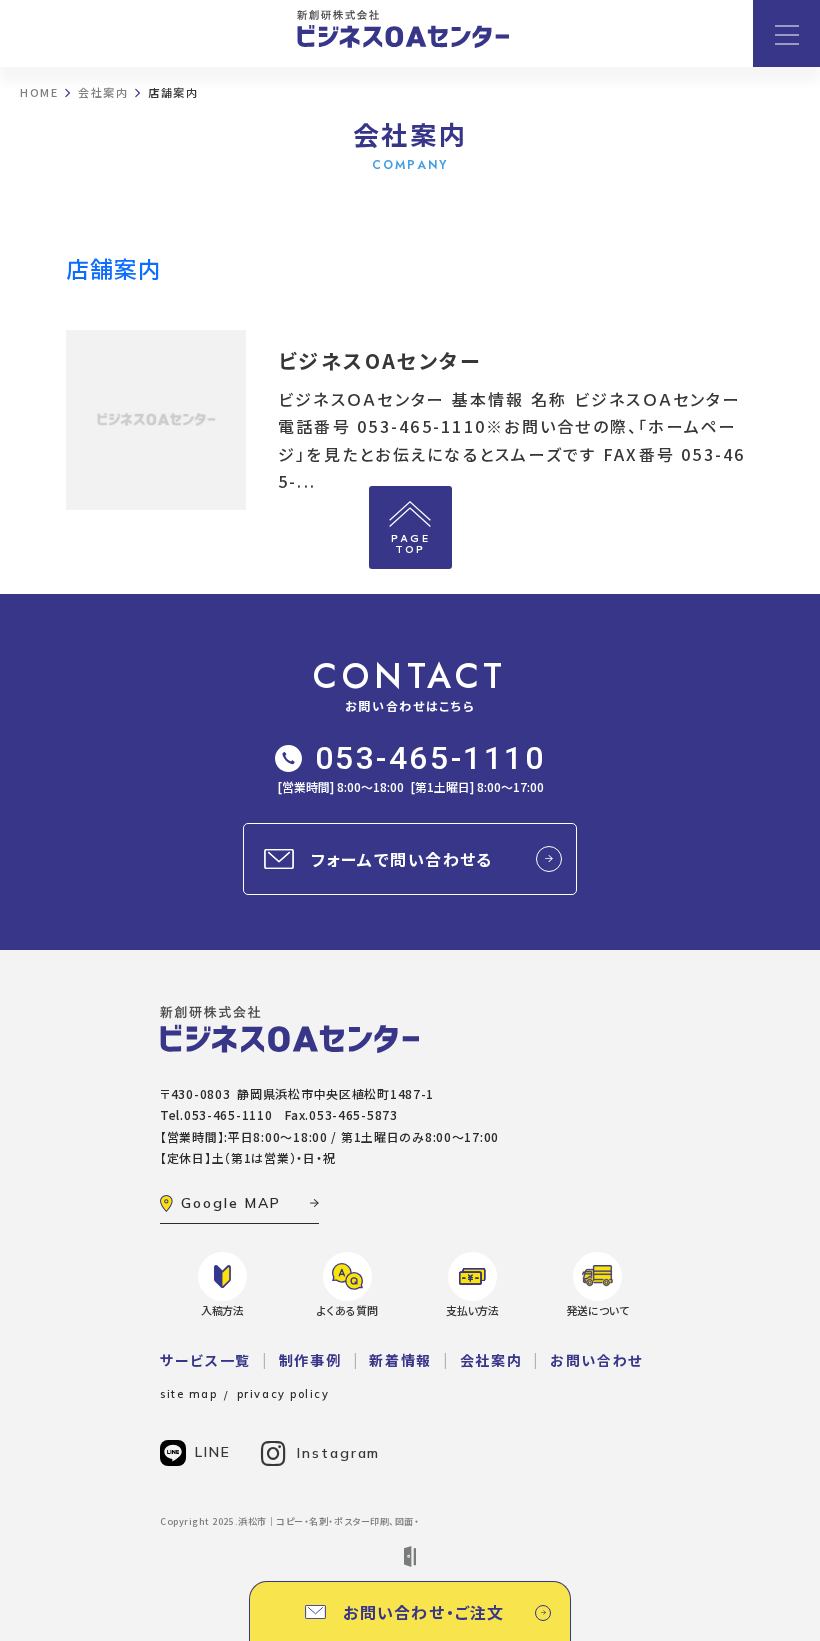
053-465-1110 (430, 758)
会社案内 (491, 1360)
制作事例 (310, 1360)
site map (188, 1394)
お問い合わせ (596, 1360)
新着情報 (400, 1360)
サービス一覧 (205, 1360)
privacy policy (283, 1394)
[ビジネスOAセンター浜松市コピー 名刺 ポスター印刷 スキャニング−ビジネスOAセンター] (403, 29)
